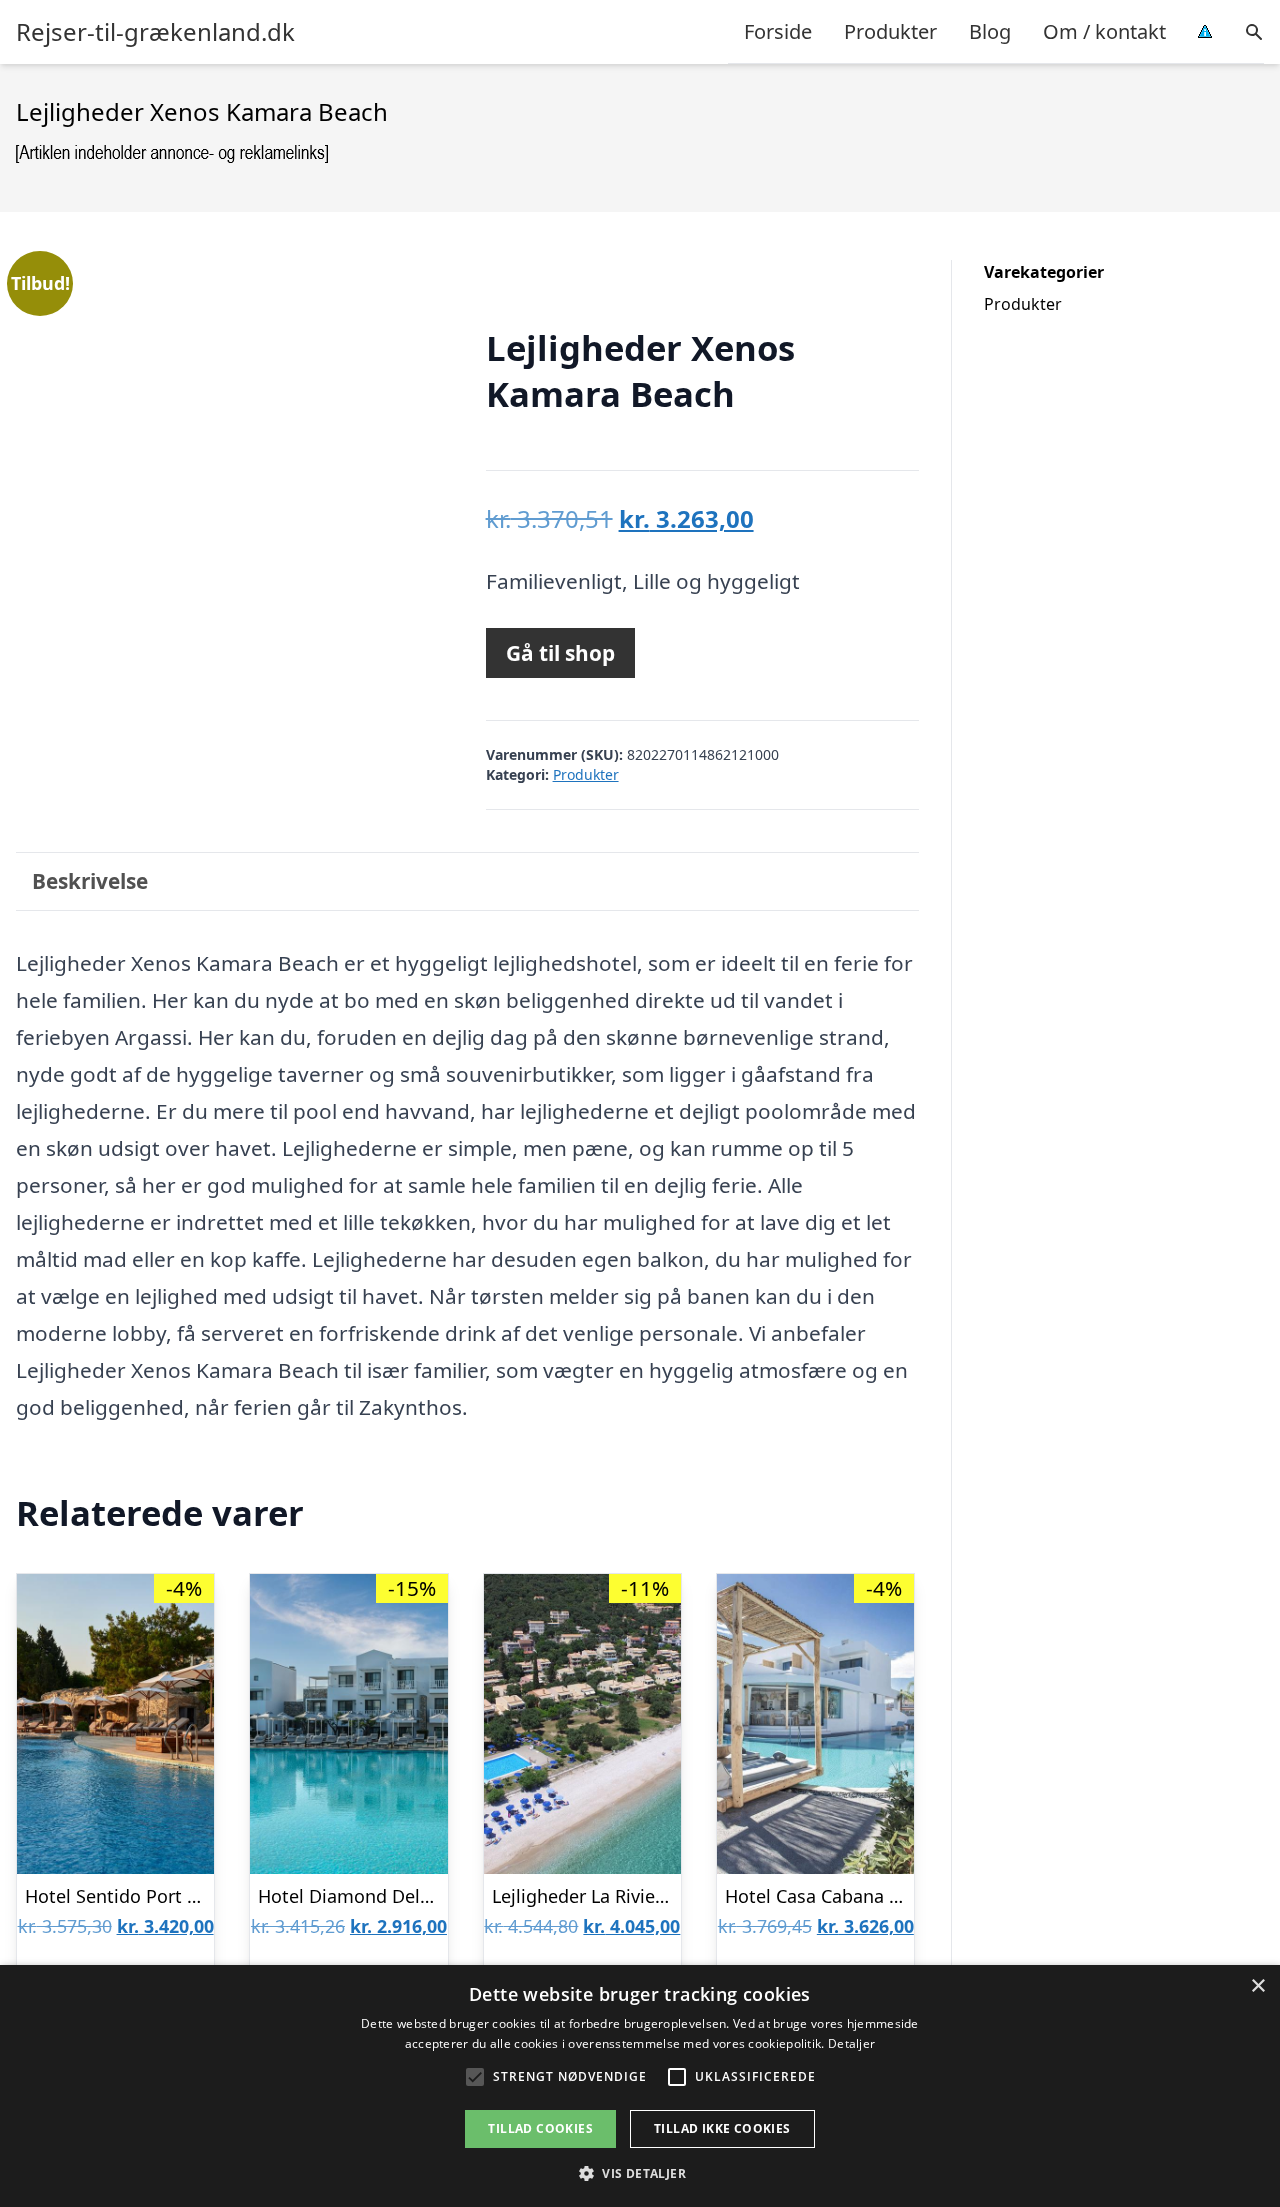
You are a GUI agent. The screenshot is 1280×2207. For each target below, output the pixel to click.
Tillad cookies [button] (540, 2128)
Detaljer (851, 2043)
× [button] (1257, 1986)
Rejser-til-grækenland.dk (155, 32)
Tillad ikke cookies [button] (722, 2128)
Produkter (890, 31)
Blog (990, 31)
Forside (778, 31)
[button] (640, 2173)
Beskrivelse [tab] (90, 881)
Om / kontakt (1104, 31)
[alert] (640, 2086)
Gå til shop (560, 653)
